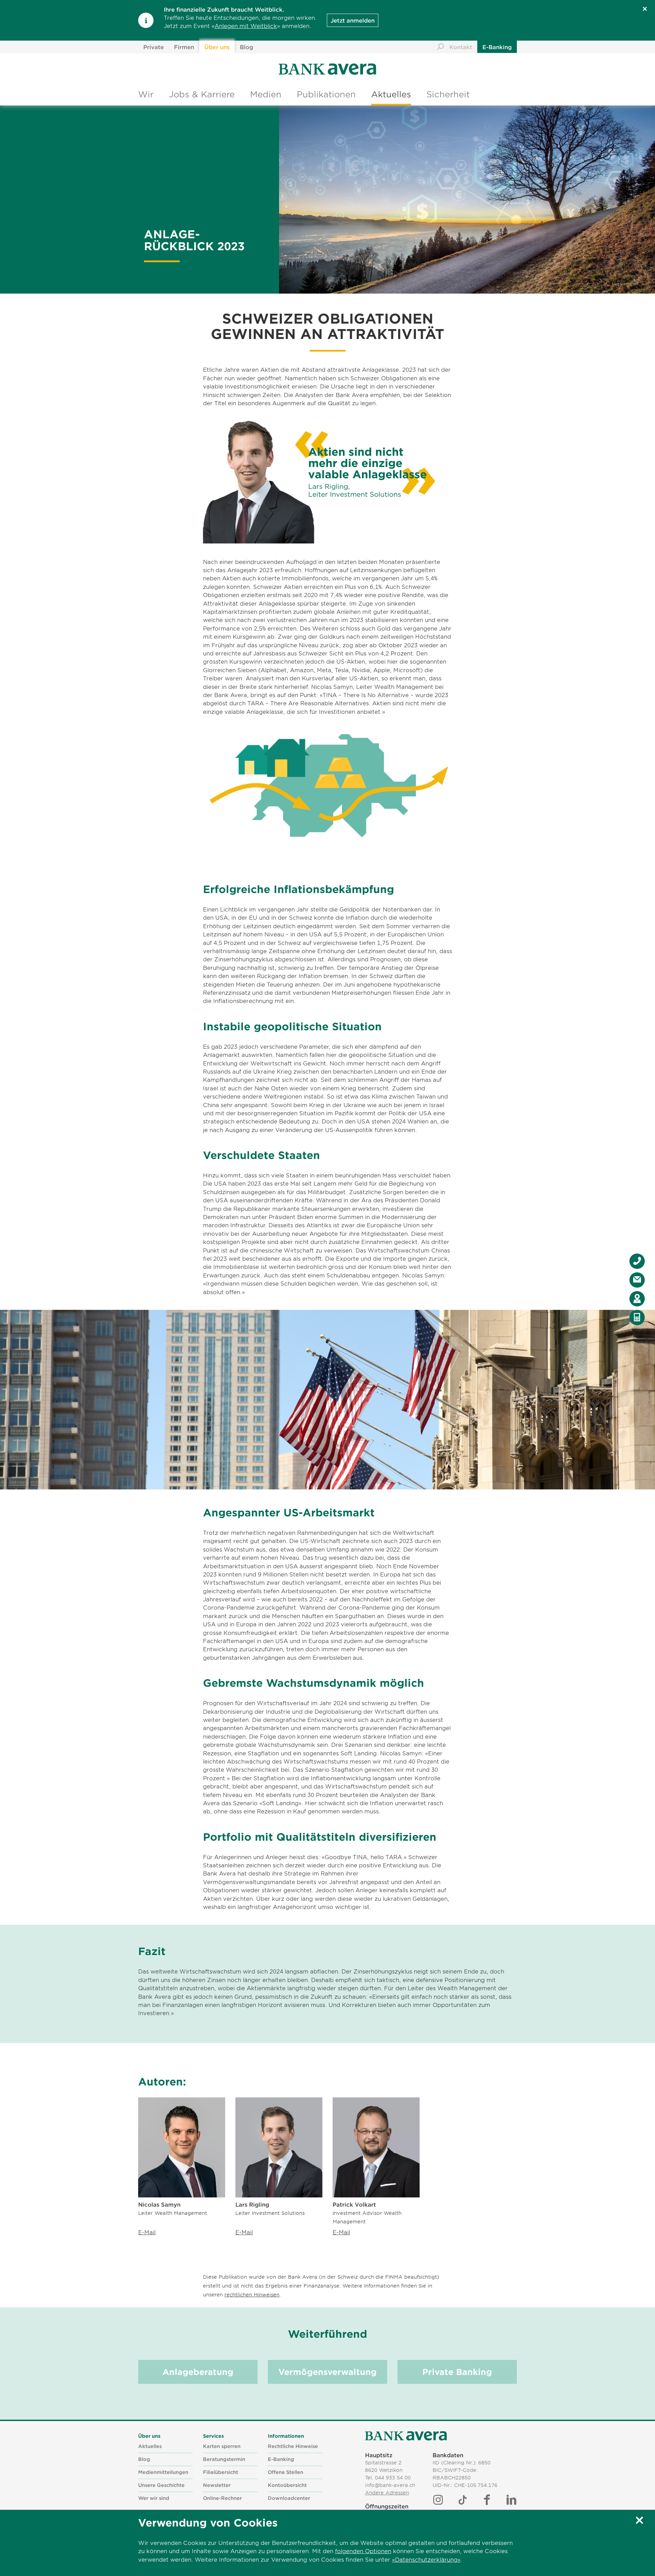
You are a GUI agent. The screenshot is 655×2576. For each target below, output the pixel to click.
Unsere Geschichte (161, 2485)
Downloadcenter (289, 2498)
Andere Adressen (387, 2493)
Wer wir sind (154, 2498)
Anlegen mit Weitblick (246, 26)
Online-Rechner (222, 2498)
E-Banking (497, 47)
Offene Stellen (286, 2472)
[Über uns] (328, 69)
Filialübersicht (221, 2472)
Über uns (217, 47)
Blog (246, 47)
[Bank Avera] (406, 2436)
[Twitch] (463, 2500)
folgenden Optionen (363, 2551)
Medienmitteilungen (163, 2472)
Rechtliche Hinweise (293, 2446)
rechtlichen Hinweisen (252, 2295)
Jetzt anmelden (353, 20)
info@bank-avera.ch (390, 2485)
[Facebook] (487, 2500)
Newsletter (217, 2485)
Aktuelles (391, 94)
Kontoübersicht (287, 2485)
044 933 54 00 (393, 2478)
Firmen (184, 47)
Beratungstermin (224, 2459)
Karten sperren (222, 2446)
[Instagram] (438, 2500)
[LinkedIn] (511, 2500)
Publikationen (326, 94)
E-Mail (147, 2232)
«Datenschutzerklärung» (426, 2559)
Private (154, 47)
